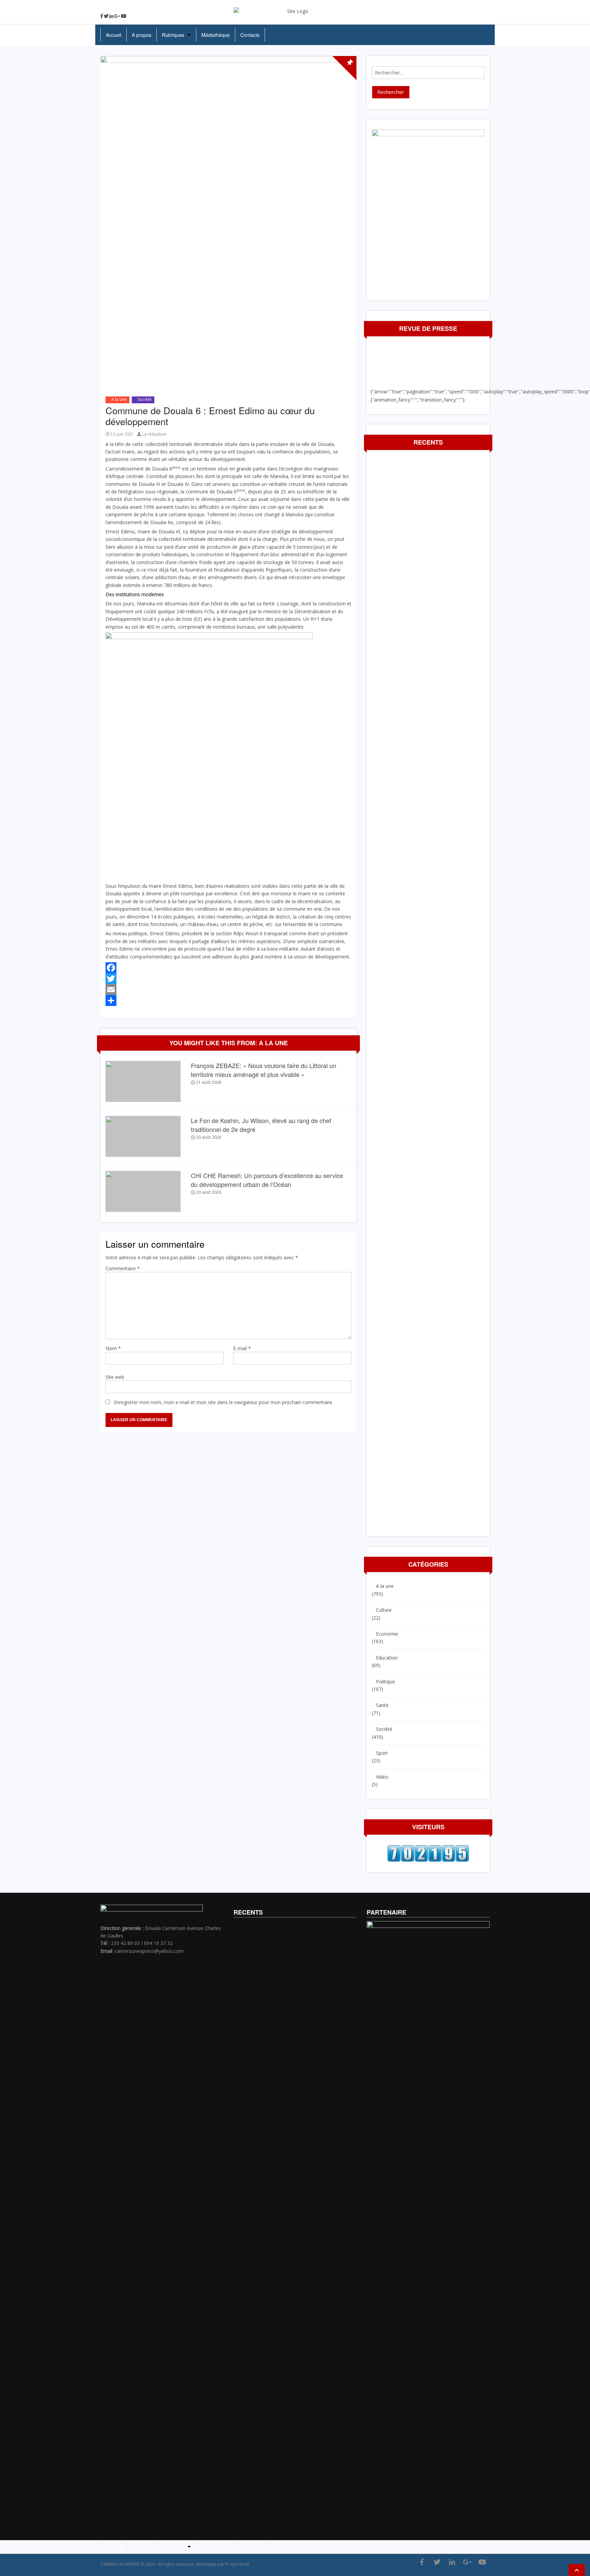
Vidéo (382, 1777)
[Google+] (117, 16)
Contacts (250, 35)
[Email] (228, 990)
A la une (119, 399)
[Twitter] (106, 16)
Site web (115, 1377)
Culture (384, 1610)
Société (145, 399)
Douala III (149, 484)
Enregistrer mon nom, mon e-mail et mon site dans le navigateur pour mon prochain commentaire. (224, 1402)
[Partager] (228, 1000)
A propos (142, 35)
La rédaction (154, 434)
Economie (387, 1634)
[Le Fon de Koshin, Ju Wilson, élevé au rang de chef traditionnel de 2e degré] (143, 1136)
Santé (382, 1705)
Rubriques (173, 35)
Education (387, 1658)
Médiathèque (216, 35)
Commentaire (123, 1268)
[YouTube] (124, 16)
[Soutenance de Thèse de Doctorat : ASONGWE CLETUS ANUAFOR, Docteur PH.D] (585, 1293)
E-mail (242, 1348)
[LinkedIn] (111, 16)
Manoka (279, 476)
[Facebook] (102, 16)
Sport (382, 1753)
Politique (385, 1682)
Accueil (114, 35)
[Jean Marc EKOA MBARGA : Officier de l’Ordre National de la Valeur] (5, 1293)
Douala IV (178, 484)
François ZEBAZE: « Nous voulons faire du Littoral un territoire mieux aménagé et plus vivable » (264, 1070)
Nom (113, 1348)
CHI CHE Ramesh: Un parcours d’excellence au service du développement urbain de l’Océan (267, 1180)
